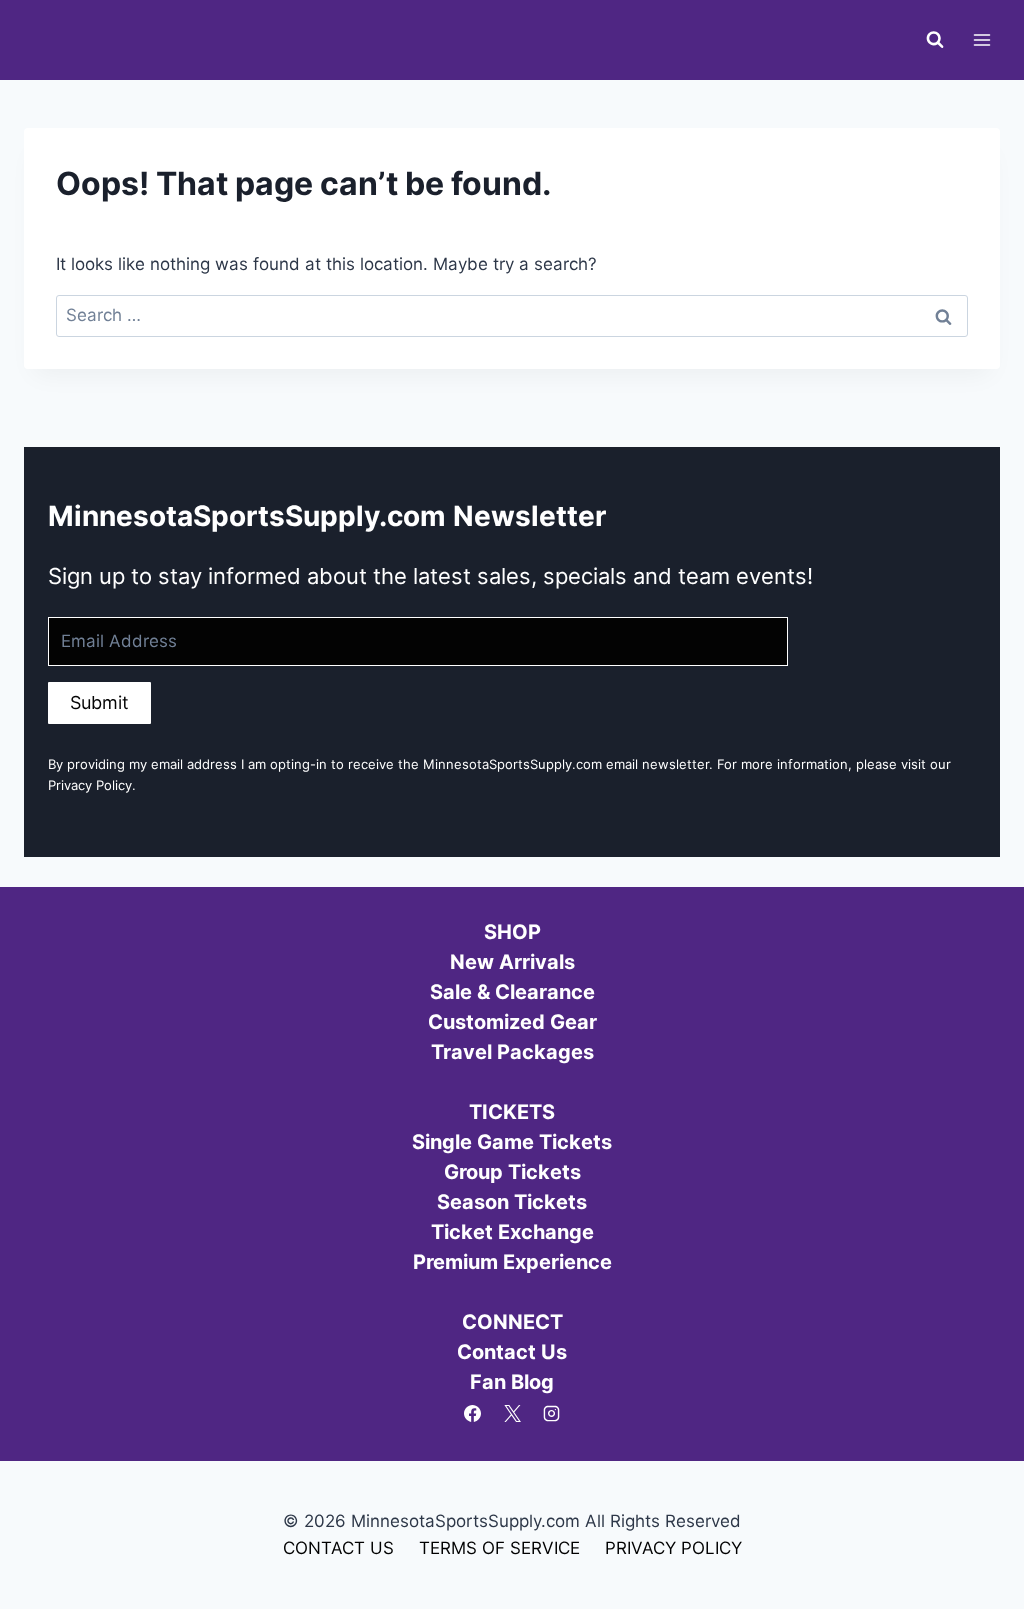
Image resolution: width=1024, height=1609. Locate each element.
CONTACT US (338, 1548)
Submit (99, 702)
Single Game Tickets (512, 1142)
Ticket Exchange (512, 1232)
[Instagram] (551, 1414)
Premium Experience (512, 1262)
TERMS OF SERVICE (499, 1548)
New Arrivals (512, 962)
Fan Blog (512, 1382)
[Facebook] (473, 1414)
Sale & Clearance (512, 992)
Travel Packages (512, 1052)
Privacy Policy (90, 785)
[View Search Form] (935, 40)
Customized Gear (512, 1022)
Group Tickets (512, 1172)
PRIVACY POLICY (673, 1548)
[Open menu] (981, 39)
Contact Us (512, 1352)
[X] (512, 1414)
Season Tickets (512, 1202)
